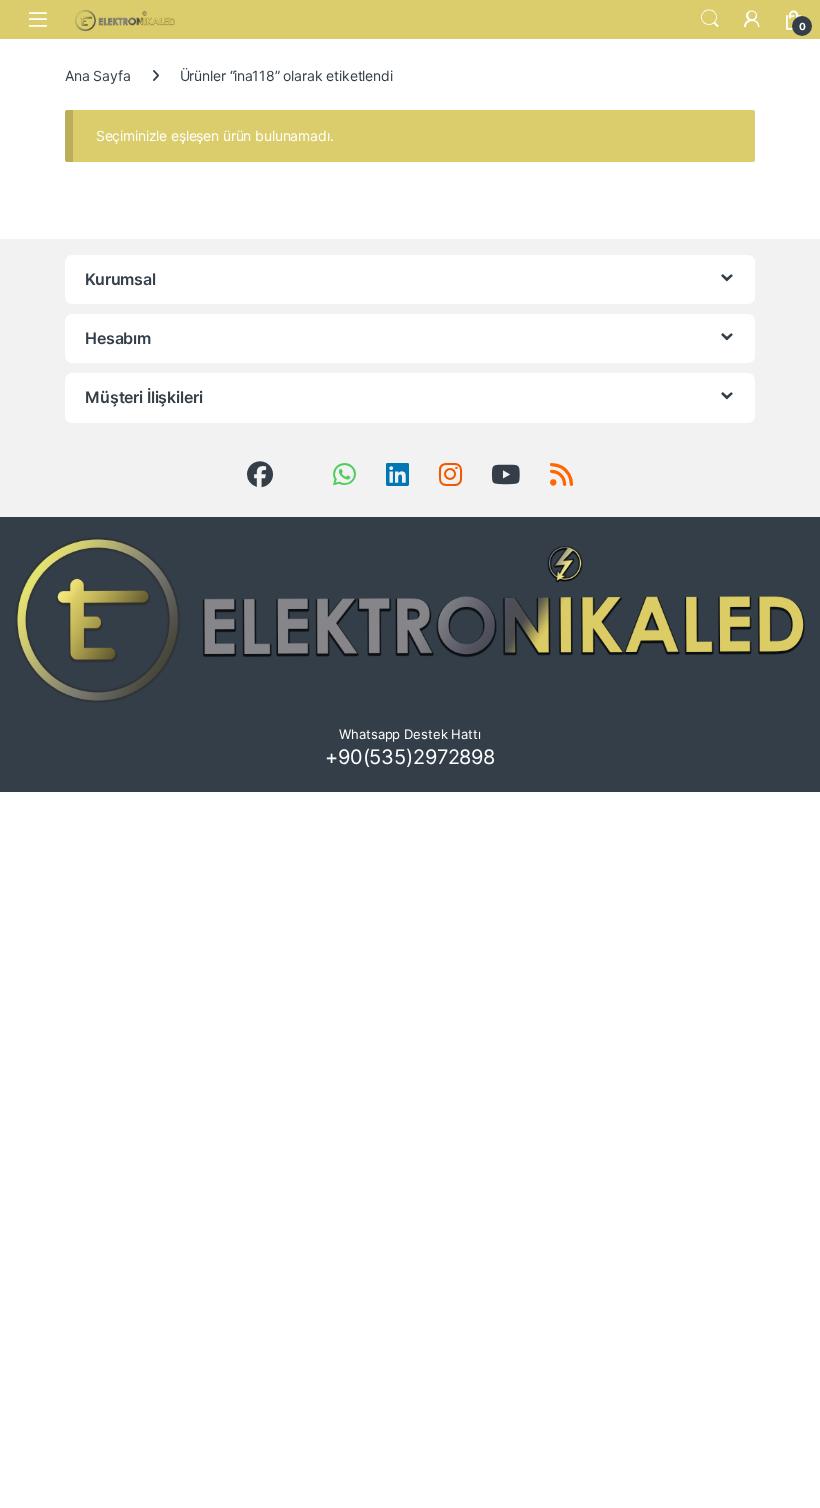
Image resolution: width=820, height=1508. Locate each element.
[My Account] (752, 19)
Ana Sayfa (98, 75)
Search (710, 19)
